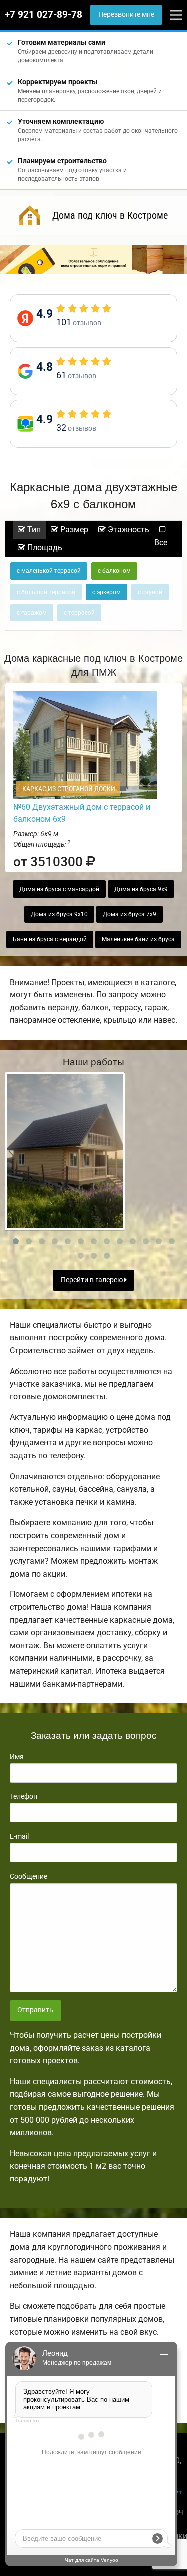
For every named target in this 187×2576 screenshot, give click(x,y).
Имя (17, 1757)
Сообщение (29, 1876)
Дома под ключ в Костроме (110, 215)
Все (161, 542)
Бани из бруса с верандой (50, 939)
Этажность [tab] (127, 529)
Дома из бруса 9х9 (141, 889)
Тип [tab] (33, 529)
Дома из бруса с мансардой (59, 889)
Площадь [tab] (44, 547)
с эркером (106, 592)
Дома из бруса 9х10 (59, 914)
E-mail (19, 1836)
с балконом (114, 571)
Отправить (35, 2010)
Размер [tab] (73, 529)
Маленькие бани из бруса (138, 939)
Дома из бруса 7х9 (129, 914)
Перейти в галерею (93, 1280)
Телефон (24, 1796)
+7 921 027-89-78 (44, 15)
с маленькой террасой (49, 571)
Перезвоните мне (126, 15)
